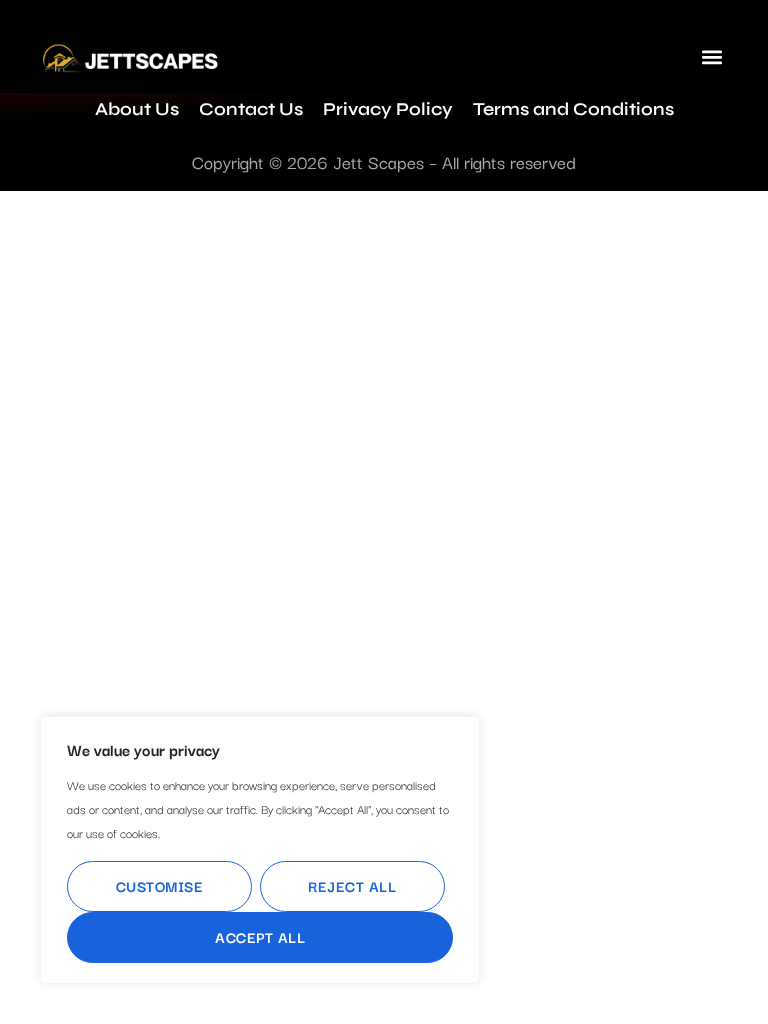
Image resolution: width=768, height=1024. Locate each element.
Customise (160, 885)
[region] (260, 850)
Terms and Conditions (573, 109)
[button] (711, 56)
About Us (137, 109)
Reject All (352, 885)
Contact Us (251, 109)
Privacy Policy (388, 109)
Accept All (260, 936)
